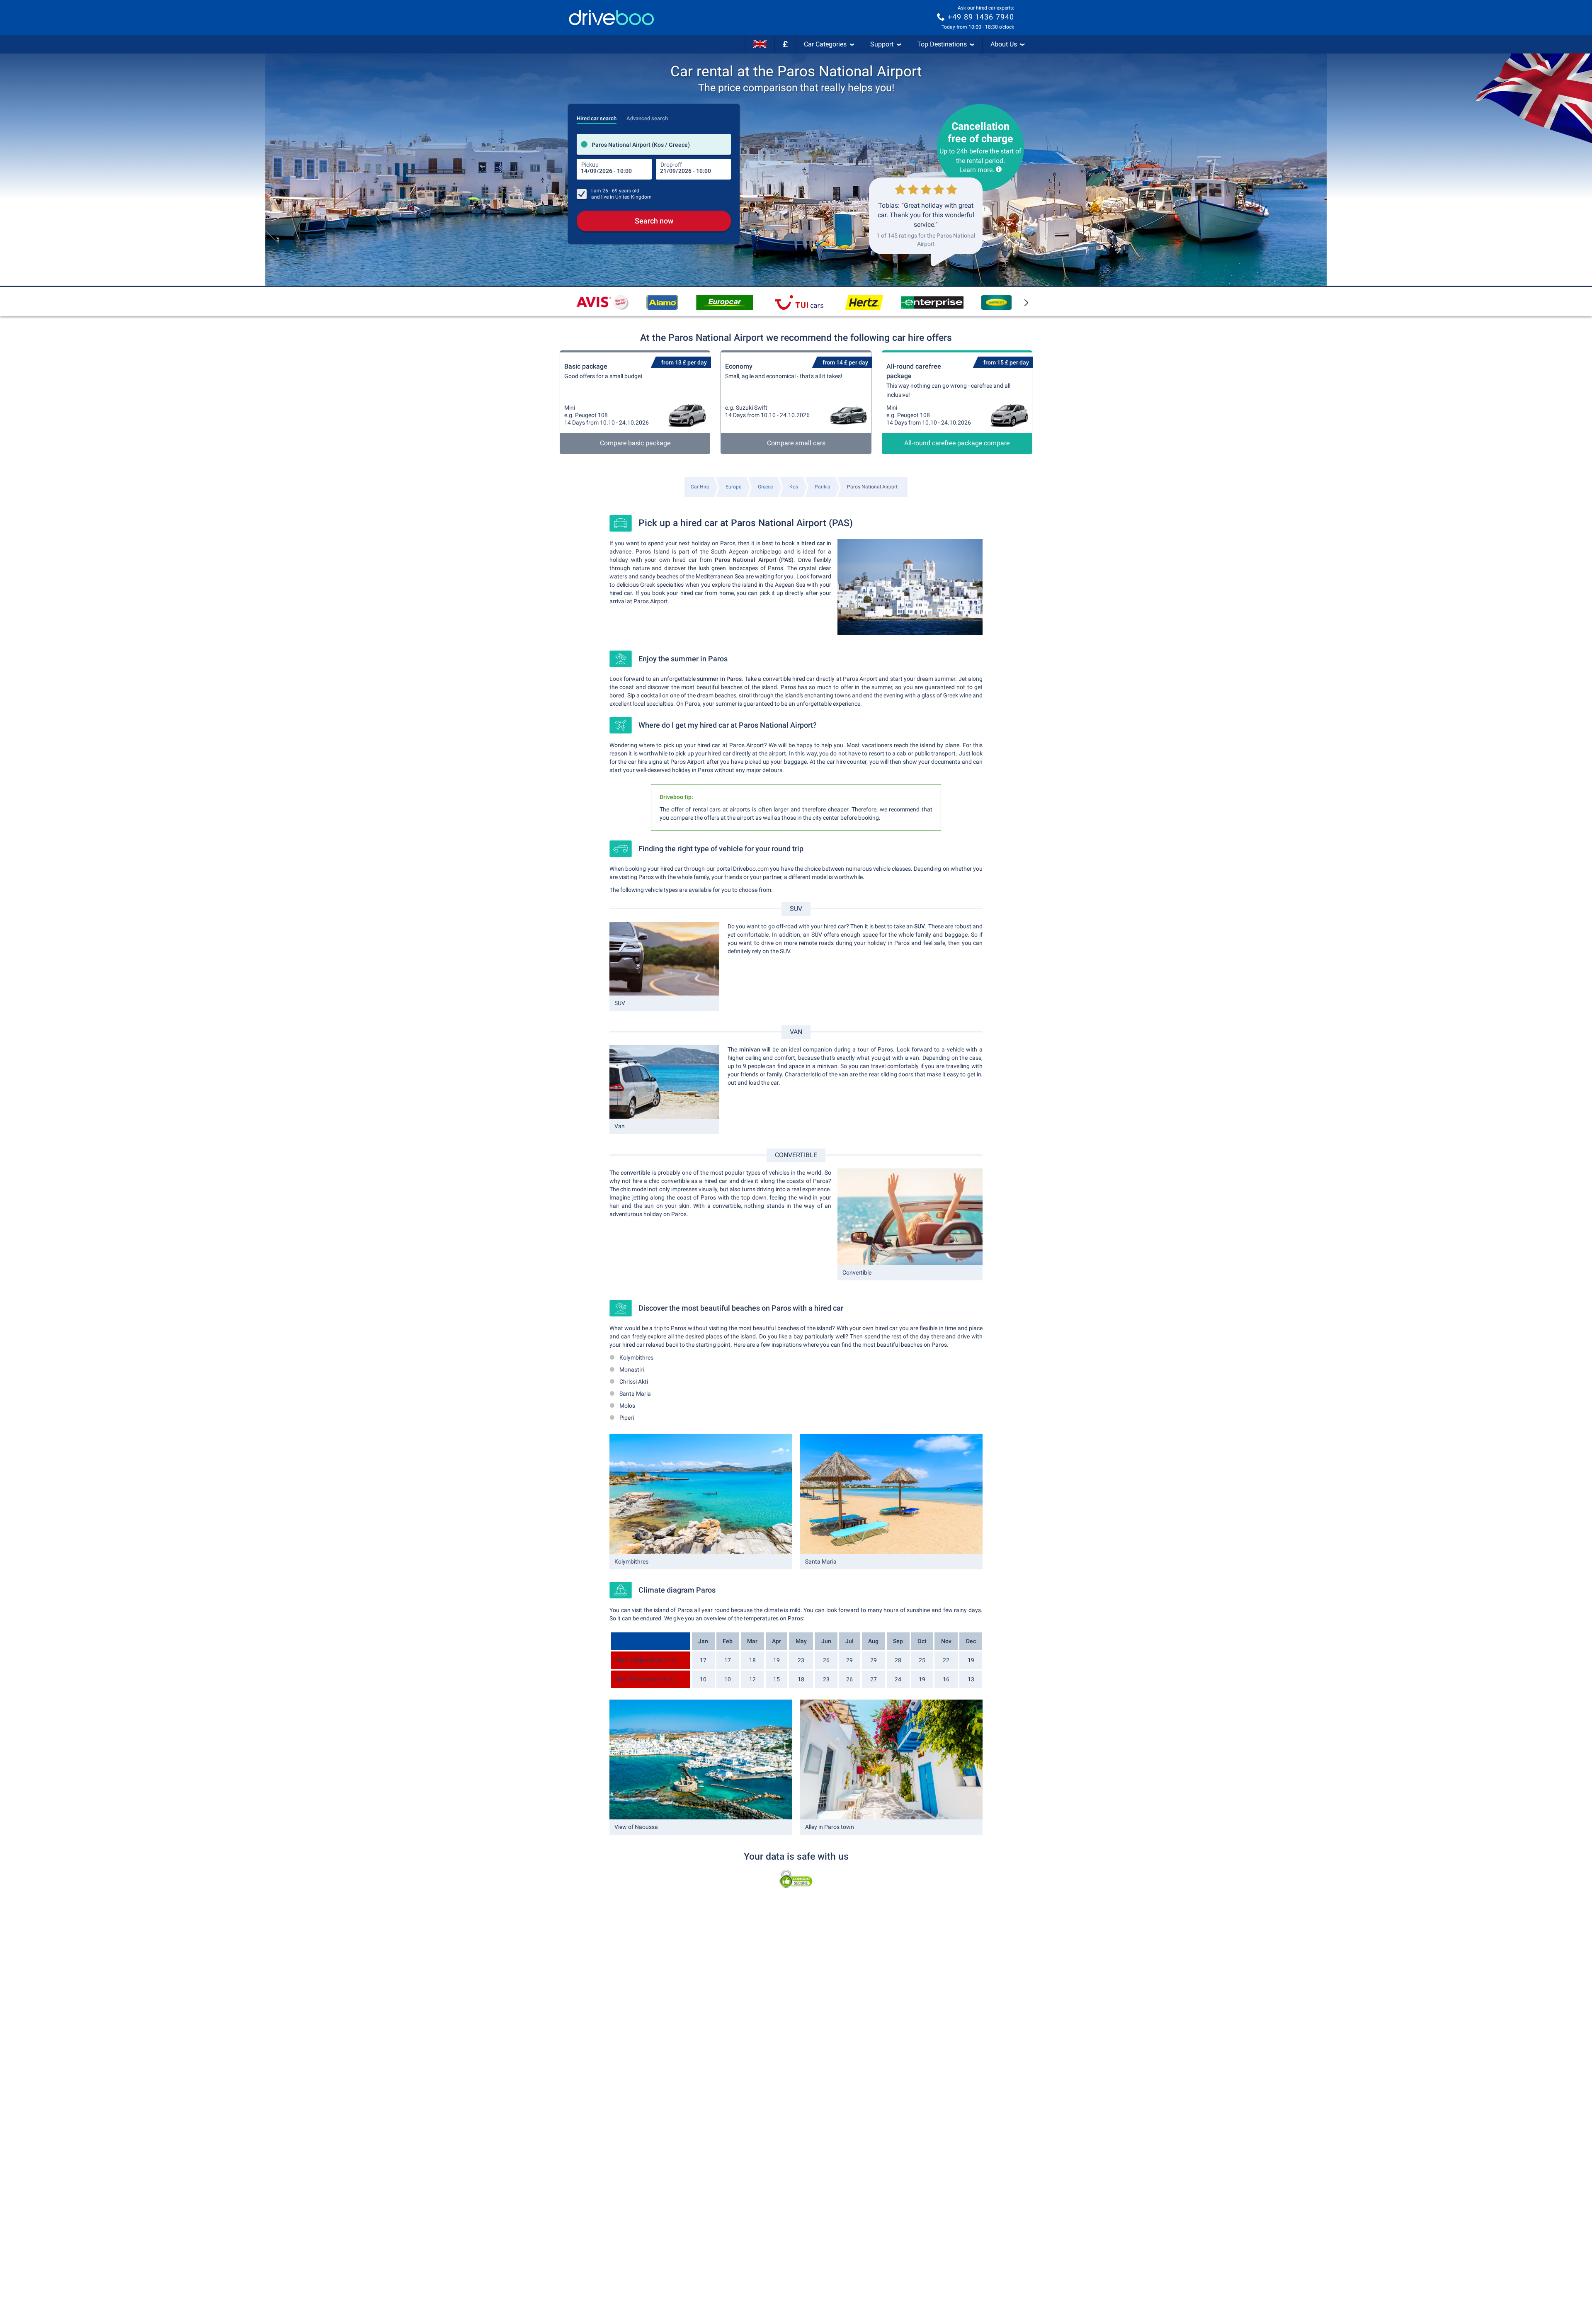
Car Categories (825, 44)
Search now (654, 221)
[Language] (760, 44)
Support (882, 44)
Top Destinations (942, 44)
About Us (1004, 44)
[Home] (612, 18)
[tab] (597, 116)
